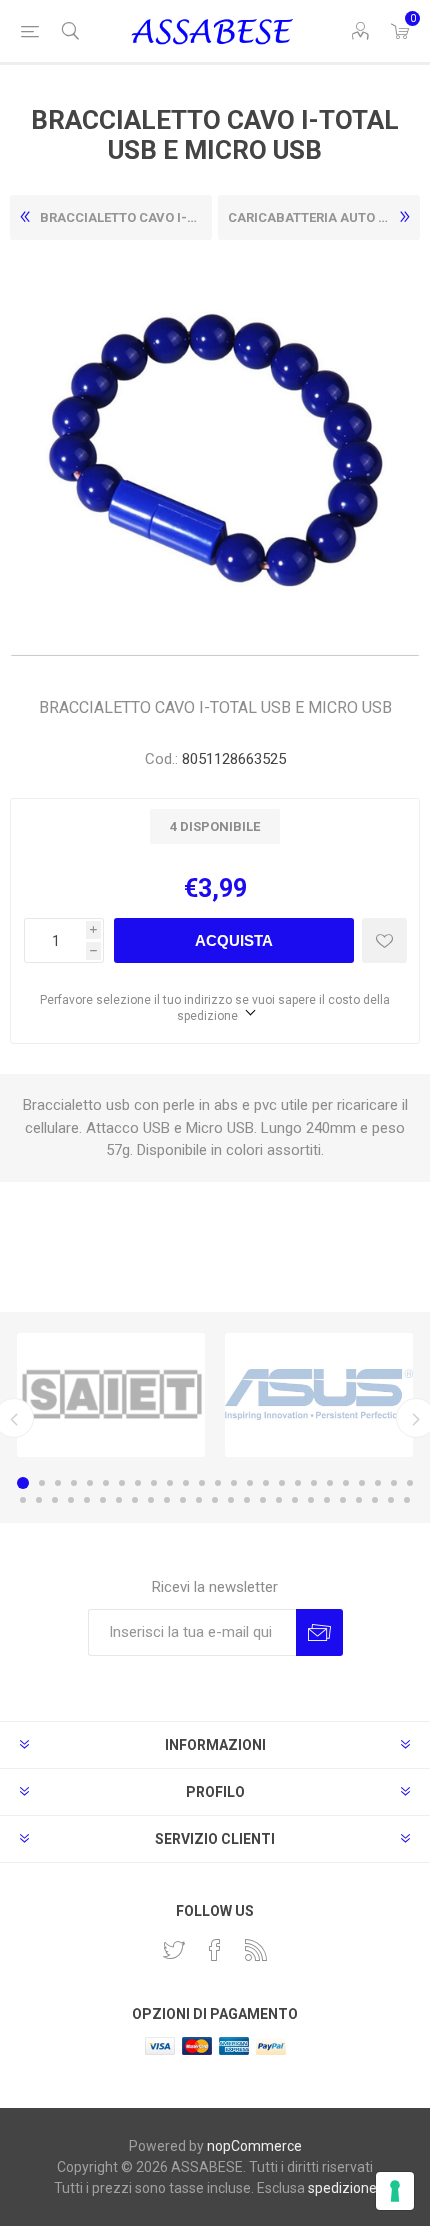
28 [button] (55, 1500)
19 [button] (314, 1483)
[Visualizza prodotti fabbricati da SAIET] (111, 1395)
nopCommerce (254, 2146)
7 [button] (122, 1483)
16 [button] (266, 1483)
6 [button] (106, 1483)
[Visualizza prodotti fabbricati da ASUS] (319, 1395)
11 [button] (186, 1483)
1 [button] (23, 1483)
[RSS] (256, 1950)
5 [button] (90, 1483)
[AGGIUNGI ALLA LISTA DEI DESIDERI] (384, 940)
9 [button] (154, 1483)
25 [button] (410, 1483)
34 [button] (151, 1500)
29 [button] (71, 1500)
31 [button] (103, 1500)
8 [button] (138, 1483)
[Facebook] (215, 1950)
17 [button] (282, 1483)
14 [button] (234, 1483)
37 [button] (199, 1500)
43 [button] (295, 1500)
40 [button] (247, 1500)
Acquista (234, 940)
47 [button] (359, 1500)
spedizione (342, 2188)
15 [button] (250, 1483)
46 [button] (343, 1500)
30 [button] (87, 1500)
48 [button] (375, 1500)
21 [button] (346, 1483)
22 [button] (362, 1483)
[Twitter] (174, 1950)
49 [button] (391, 1500)
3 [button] (58, 1483)
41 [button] (263, 1500)
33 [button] (135, 1500)
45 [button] (327, 1500)
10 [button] (170, 1483)
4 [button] (74, 1483)
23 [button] (378, 1483)
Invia (319, 1632)
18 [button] (298, 1483)
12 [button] (202, 1483)
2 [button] (42, 1483)
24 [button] (394, 1483)
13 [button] (218, 1483)
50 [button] (407, 1500)
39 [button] (231, 1500)
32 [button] (119, 1500)
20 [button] (330, 1483)
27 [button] (39, 1500)
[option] (111, 1395)
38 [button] (215, 1500)
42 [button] (279, 1500)
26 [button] (23, 1500)
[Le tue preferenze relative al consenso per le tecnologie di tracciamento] (395, 2191)
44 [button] (311, 1500)
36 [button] (183, 1500)
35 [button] (167, 1500)
